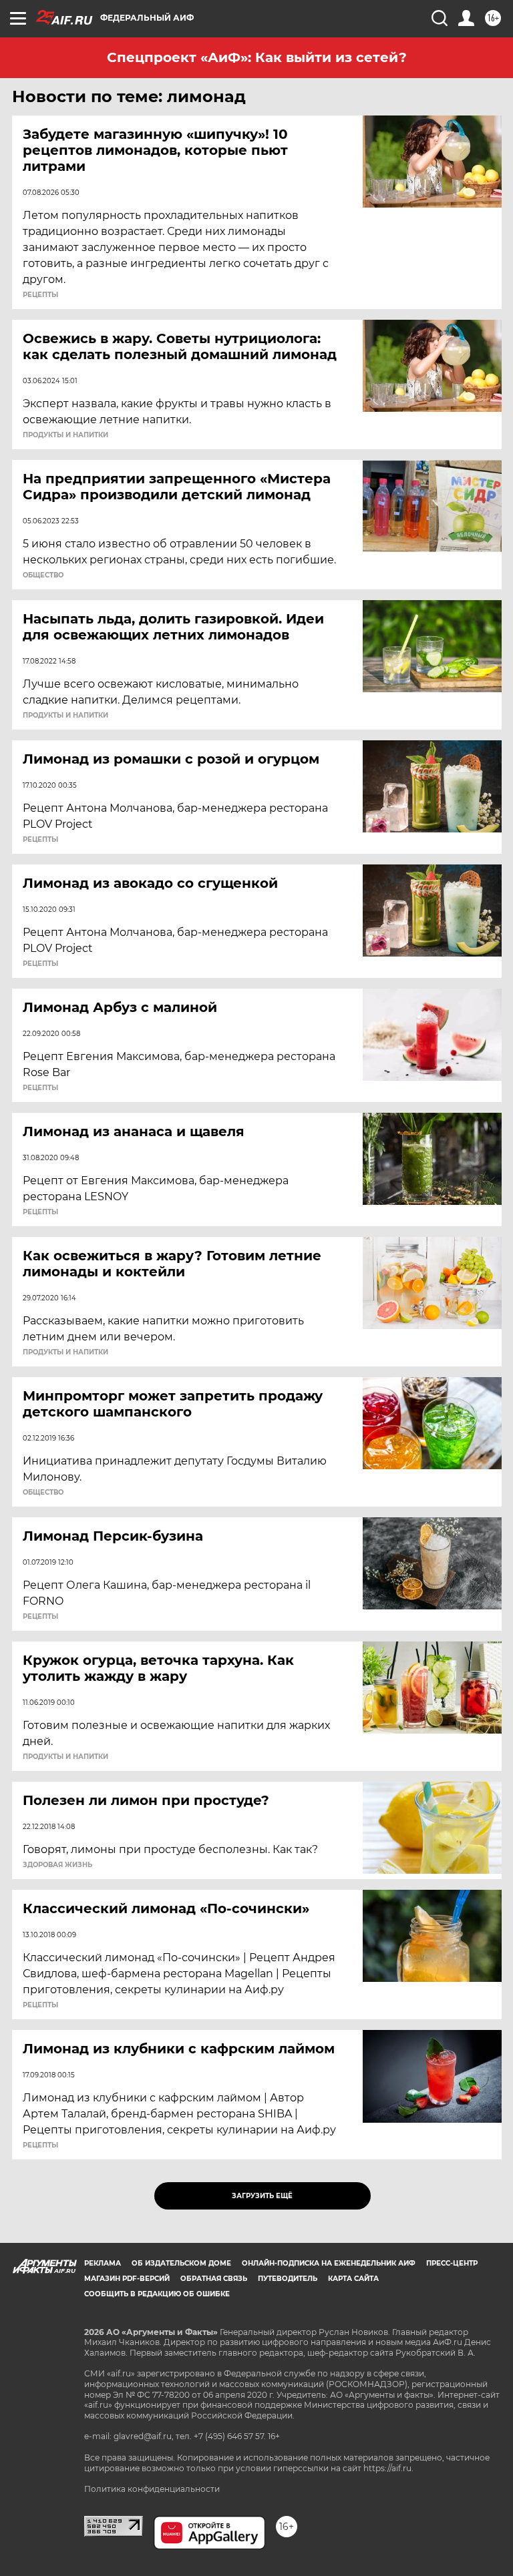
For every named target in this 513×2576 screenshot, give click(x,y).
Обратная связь (214, 2279)
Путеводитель (288, 2279)
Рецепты (40, 295)
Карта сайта (353, 2279)
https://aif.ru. (388, 2468)
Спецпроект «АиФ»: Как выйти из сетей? (257, 57)
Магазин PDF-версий (127, 2279)
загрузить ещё (262, 2196)
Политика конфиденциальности (152, 2489)
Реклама (103, 2263)
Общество (43, 575)
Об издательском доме (181, 2263)
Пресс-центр (452, 2263)
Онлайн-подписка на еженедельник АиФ (329, 2263)
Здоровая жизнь (57, 1865)
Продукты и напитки (65, 435)
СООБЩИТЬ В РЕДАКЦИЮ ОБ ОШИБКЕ (157, 2294)
